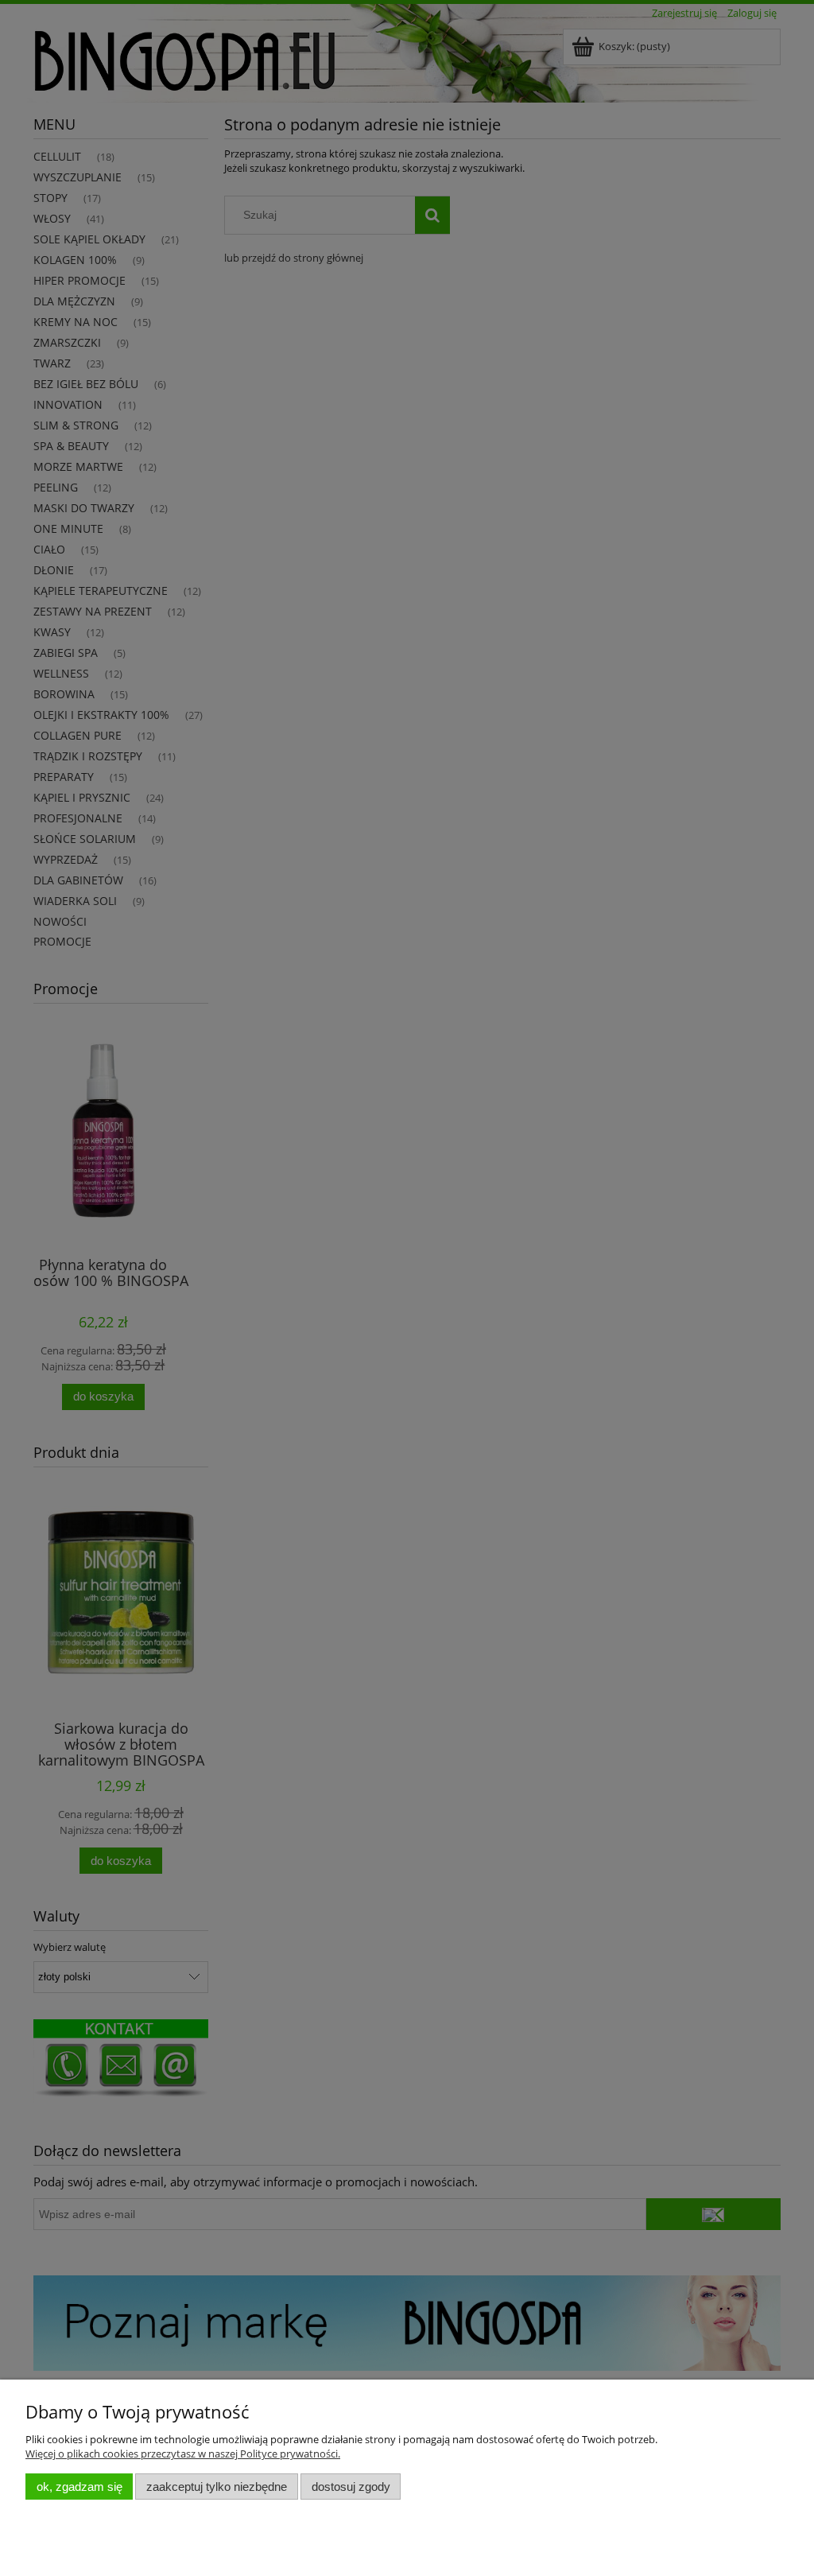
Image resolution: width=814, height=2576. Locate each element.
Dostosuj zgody (351, 2487)
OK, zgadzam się (79, 2487)
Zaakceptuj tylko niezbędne (217, 2487)
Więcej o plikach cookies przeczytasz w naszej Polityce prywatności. (183, 2454)
